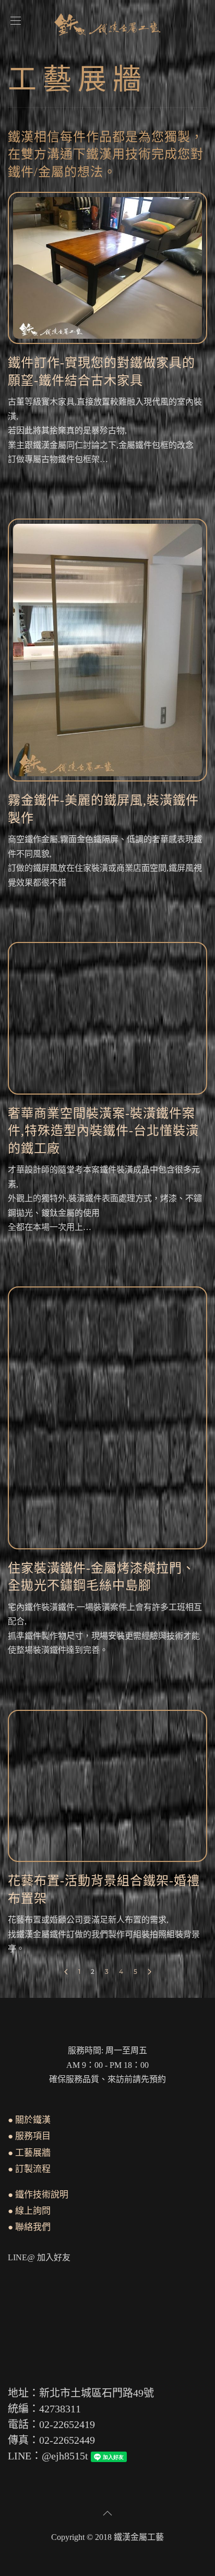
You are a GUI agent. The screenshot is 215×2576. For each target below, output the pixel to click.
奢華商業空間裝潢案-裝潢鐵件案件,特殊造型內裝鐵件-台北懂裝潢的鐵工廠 (103, 1131)
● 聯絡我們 (29, 2227)
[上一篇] (66, 1972)
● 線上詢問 (29, 2211)
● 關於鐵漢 (29, 2120)
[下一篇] (150, 1972)
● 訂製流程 (29, 2169)
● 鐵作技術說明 (38, 2195)
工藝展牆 (78, 79)
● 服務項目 (29, 2136)
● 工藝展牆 (29, 2153)
